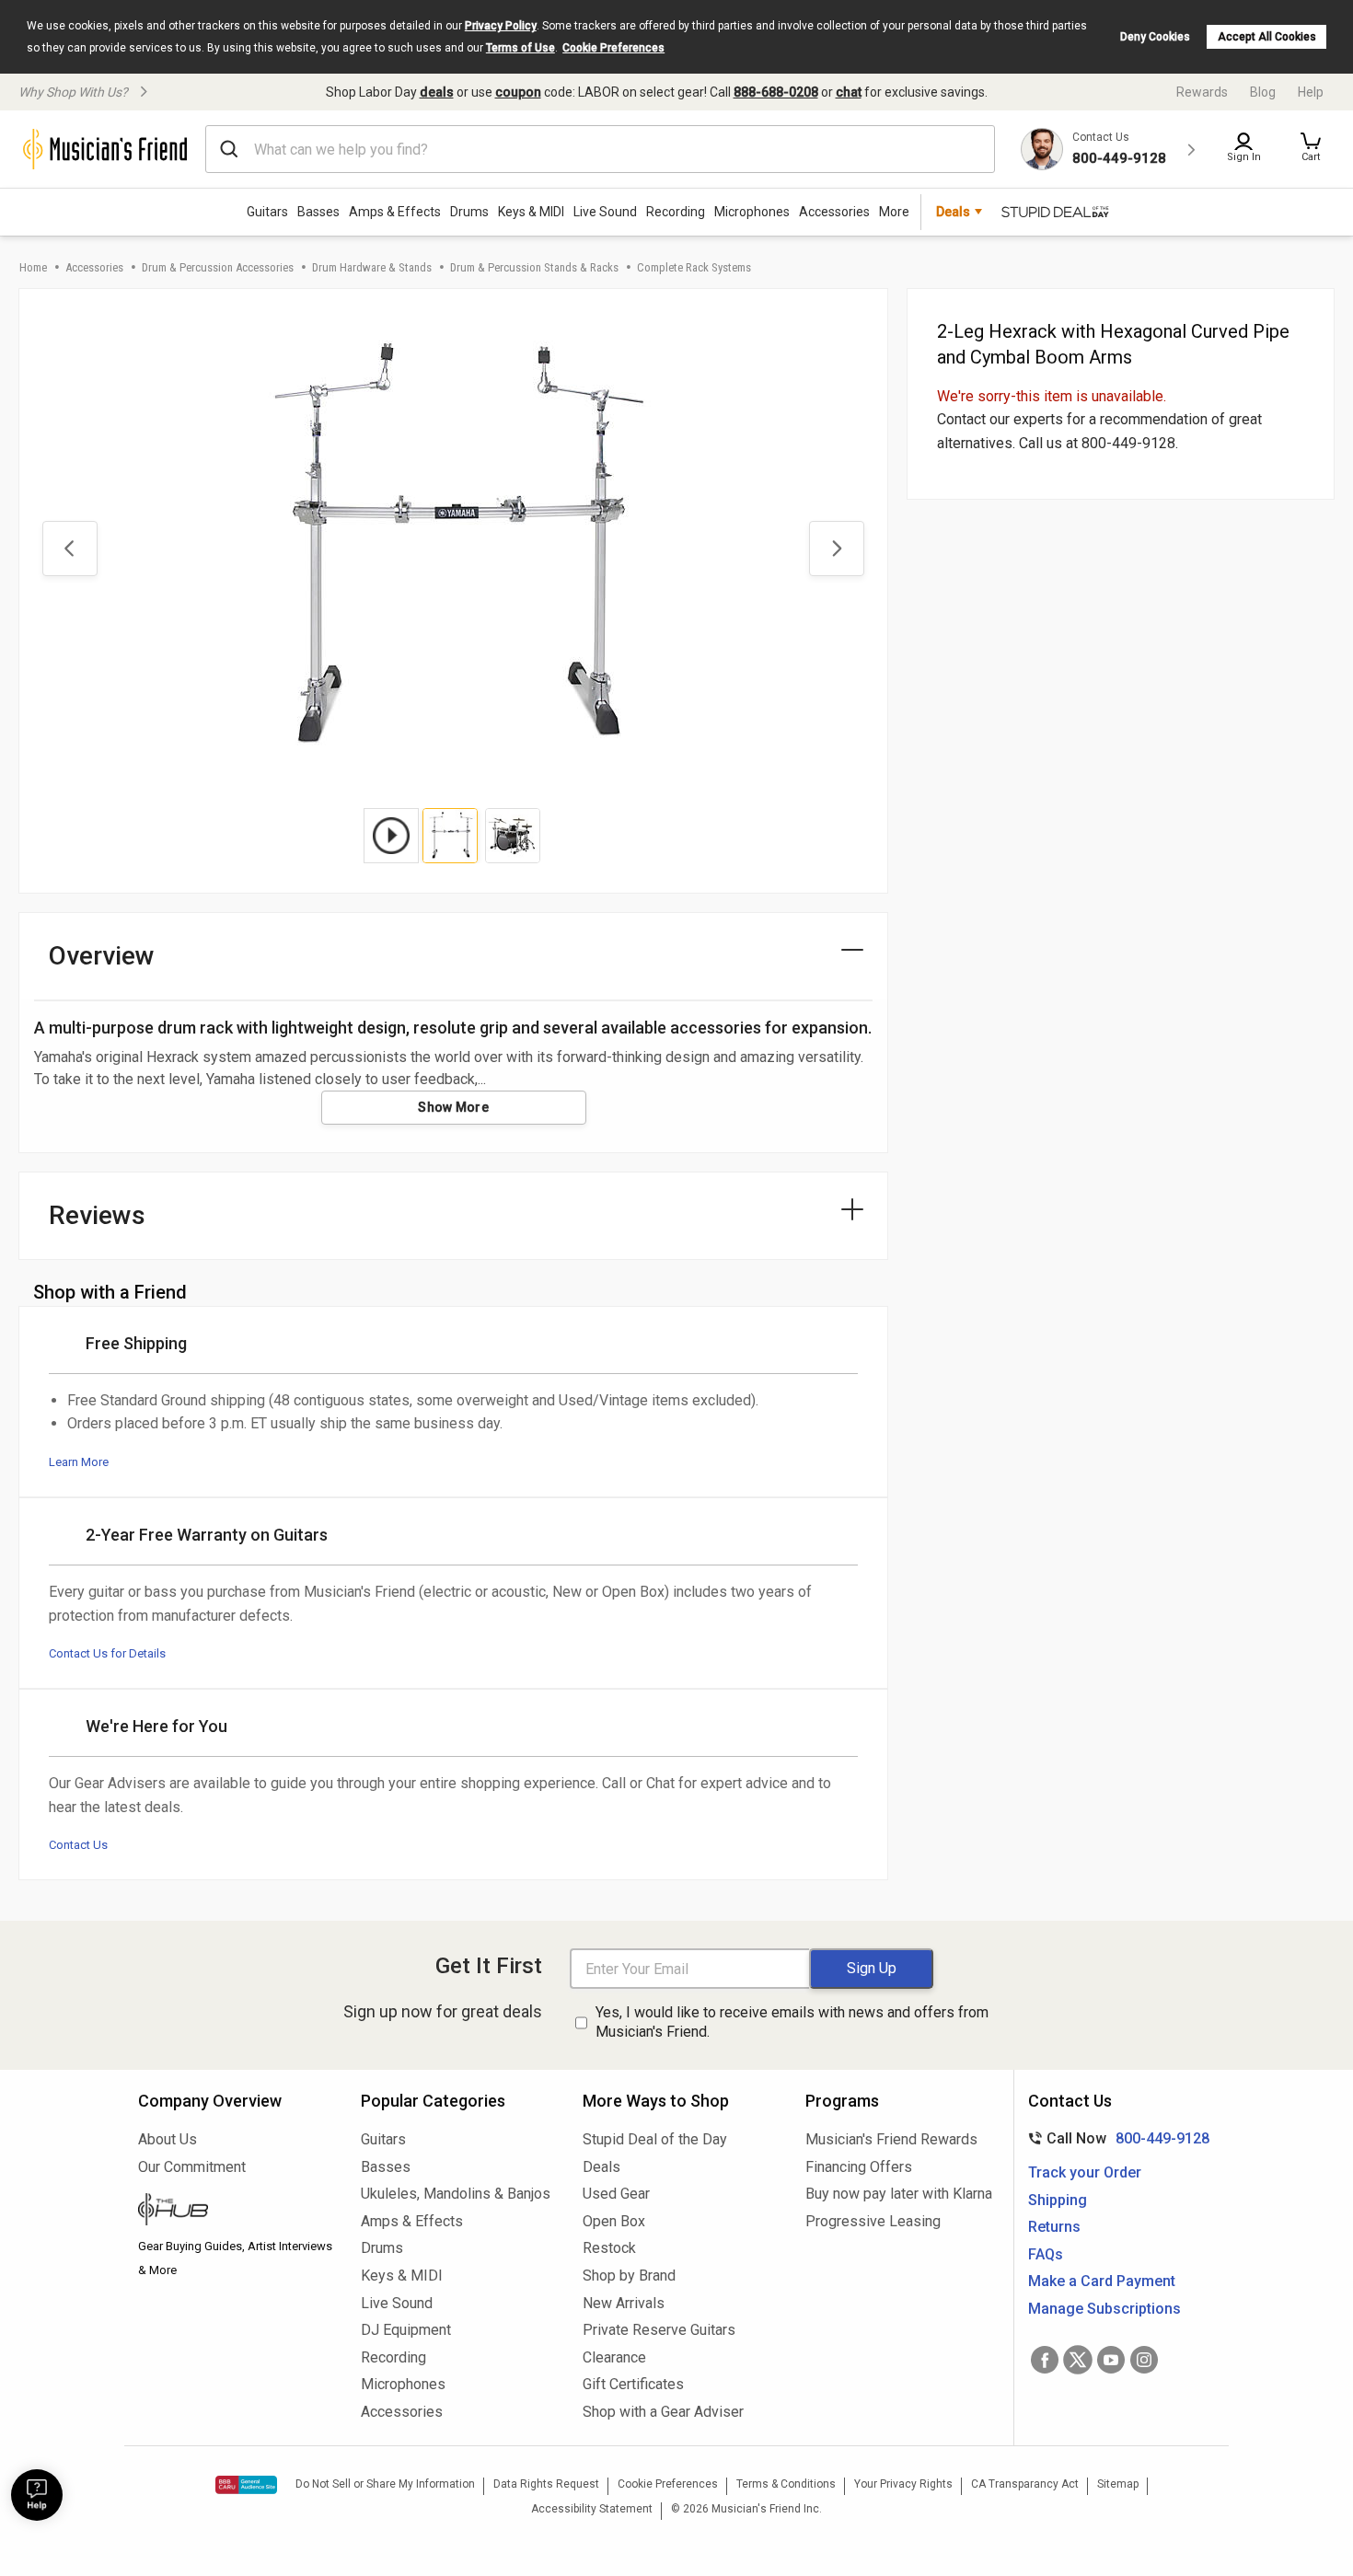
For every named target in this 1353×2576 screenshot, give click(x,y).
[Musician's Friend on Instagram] (1144, 2360)
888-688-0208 (776, 92)
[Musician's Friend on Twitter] (1078, 2360)
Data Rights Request (546, 2484)
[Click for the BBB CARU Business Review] (246, 2485)
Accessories (834, 212)
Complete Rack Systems (694, 267)
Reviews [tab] (97, 1215)
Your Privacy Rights (903, 2484)
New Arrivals (624, 2303)
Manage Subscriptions (1104, 2309)
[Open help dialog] (37, 2495)
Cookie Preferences (613, 48)
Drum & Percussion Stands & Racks (534, 267)
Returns (1054, 2227)
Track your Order (1085, 2172)
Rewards (1202, 92)
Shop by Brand (629, 2276)
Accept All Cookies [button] (1267, 37)
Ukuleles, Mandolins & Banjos (456, 2194)
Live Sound (605, 212)
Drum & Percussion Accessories (218, 267)
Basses (318, 212)
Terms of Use (520, 48)
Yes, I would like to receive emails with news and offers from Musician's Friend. (792, 2022)
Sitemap (1118, 2484)
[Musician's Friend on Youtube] (1111, 2360)
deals (437, 92)
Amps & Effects (395, 212)
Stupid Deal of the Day (655, 2139)
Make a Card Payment (1102, 2281)
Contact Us (78, 1845)
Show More (453, 1107)
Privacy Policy (501, 26)
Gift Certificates (633, 2384)
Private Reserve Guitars (659, 2330)
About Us (168, 2139)
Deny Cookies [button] (1155, 37)
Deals (601, 2167)
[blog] (236, 2212)
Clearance (614, 2357)
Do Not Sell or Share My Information (385, 2484)
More (894, 212)
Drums (469, 212)
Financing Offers (859, 2167)
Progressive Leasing (873, 2221)
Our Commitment (192, 2167)
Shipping (1058, 2200)
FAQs (1046, 2254)
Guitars (267, 212)
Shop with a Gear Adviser (663, 2412)
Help (1311, 92)
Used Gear (616, 2194)
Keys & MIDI (531, 212)
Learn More (79, 1462)
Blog (1263, 92)
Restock (609, 2248)
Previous (70, 549)
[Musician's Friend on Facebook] (1045, 2360)
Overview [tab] (102, 956)
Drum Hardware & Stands (372, 267)
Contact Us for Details (107, 1653)
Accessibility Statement (592, 2509)
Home (33, 267)
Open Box (614, 2221)
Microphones (752, 212)
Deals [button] (953, 212)
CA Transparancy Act (1025, 2484)
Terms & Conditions (786, 2484)
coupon (518, 92)
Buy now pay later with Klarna (899, 2194)
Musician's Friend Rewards (891, 2139)
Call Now (1115, 2138)
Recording (676, 212)
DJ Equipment (406, 2330)
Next (837, 549)
